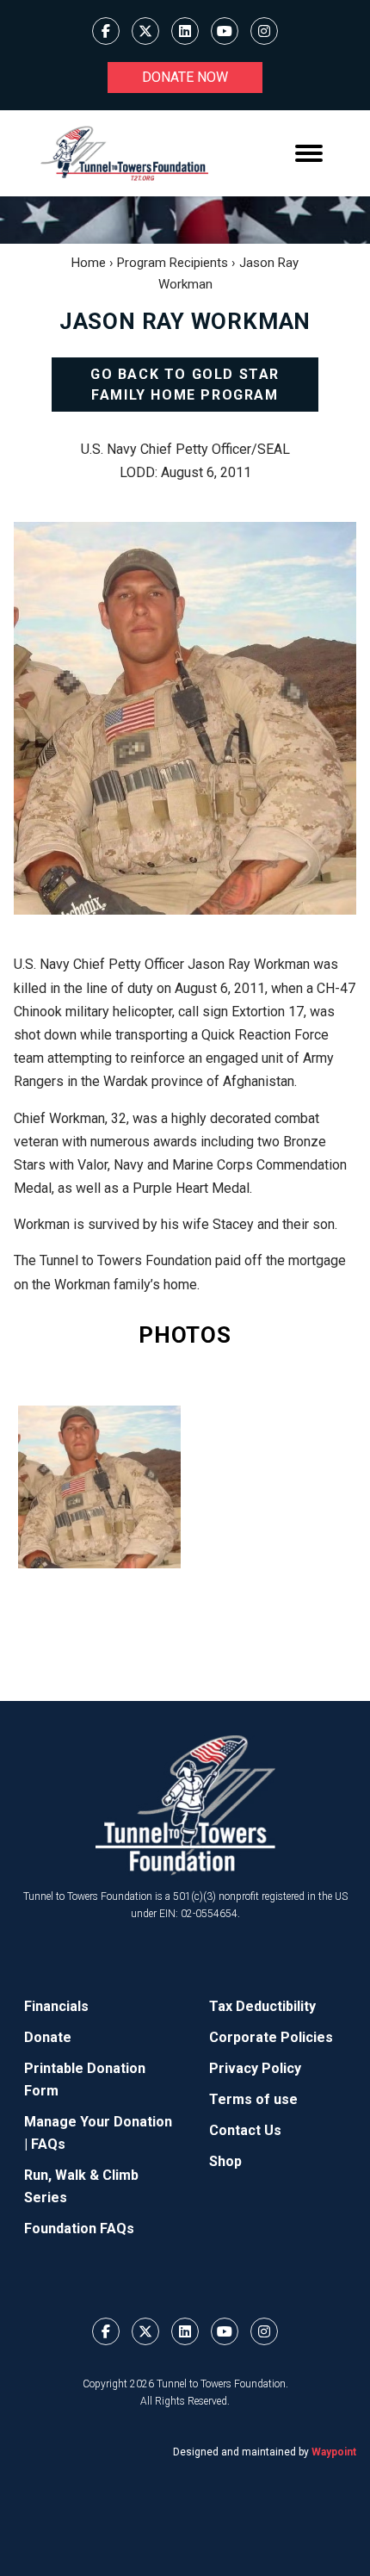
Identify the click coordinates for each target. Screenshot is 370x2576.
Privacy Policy (255, 2068)
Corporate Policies (271, 2037)
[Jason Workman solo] (99, 1487)
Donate (48, 2037)
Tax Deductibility (262, 2006)
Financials (56, 2006)
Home (89, 263)
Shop (225, 2161)
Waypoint (334, 2452)
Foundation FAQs (79, 2228)
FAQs (48, 2144)
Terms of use (253, 2099)
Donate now (185, 77)
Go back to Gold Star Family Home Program (185, 385)
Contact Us (245, 2130)
